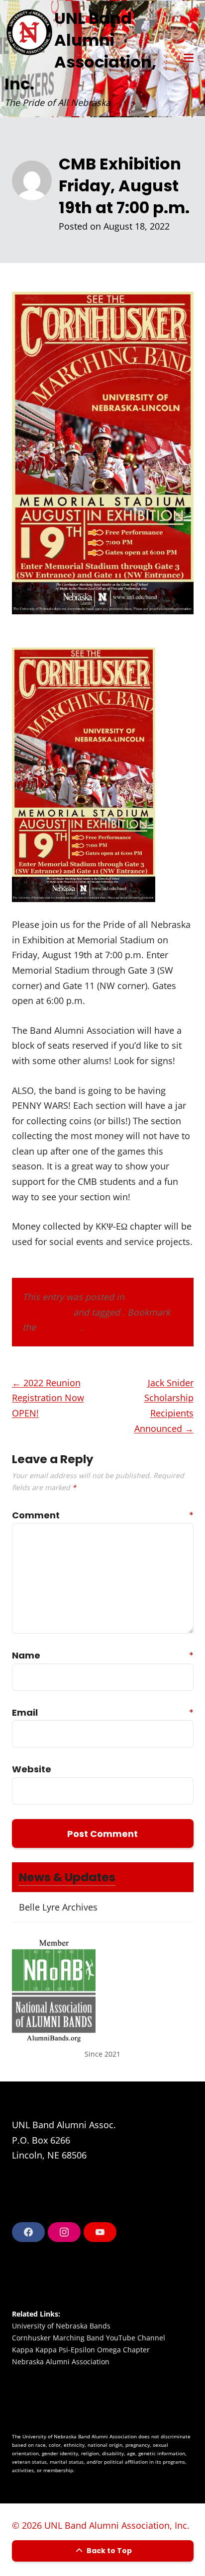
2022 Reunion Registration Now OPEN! (48, 1398)
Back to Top (108, 2551)
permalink (59, 1327)
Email (23, 1712)
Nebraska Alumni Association (61, 2362)
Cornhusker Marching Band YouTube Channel (89, 2338)
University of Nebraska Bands (61, 2326)
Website (23, 1769)
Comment (23, 1515)
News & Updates (67, 1877)
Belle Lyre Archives (58, 1907)
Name (23, 1655)
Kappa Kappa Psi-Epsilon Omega (66, 2350)
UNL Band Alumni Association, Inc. (80, 51)
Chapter (136, 2350)
